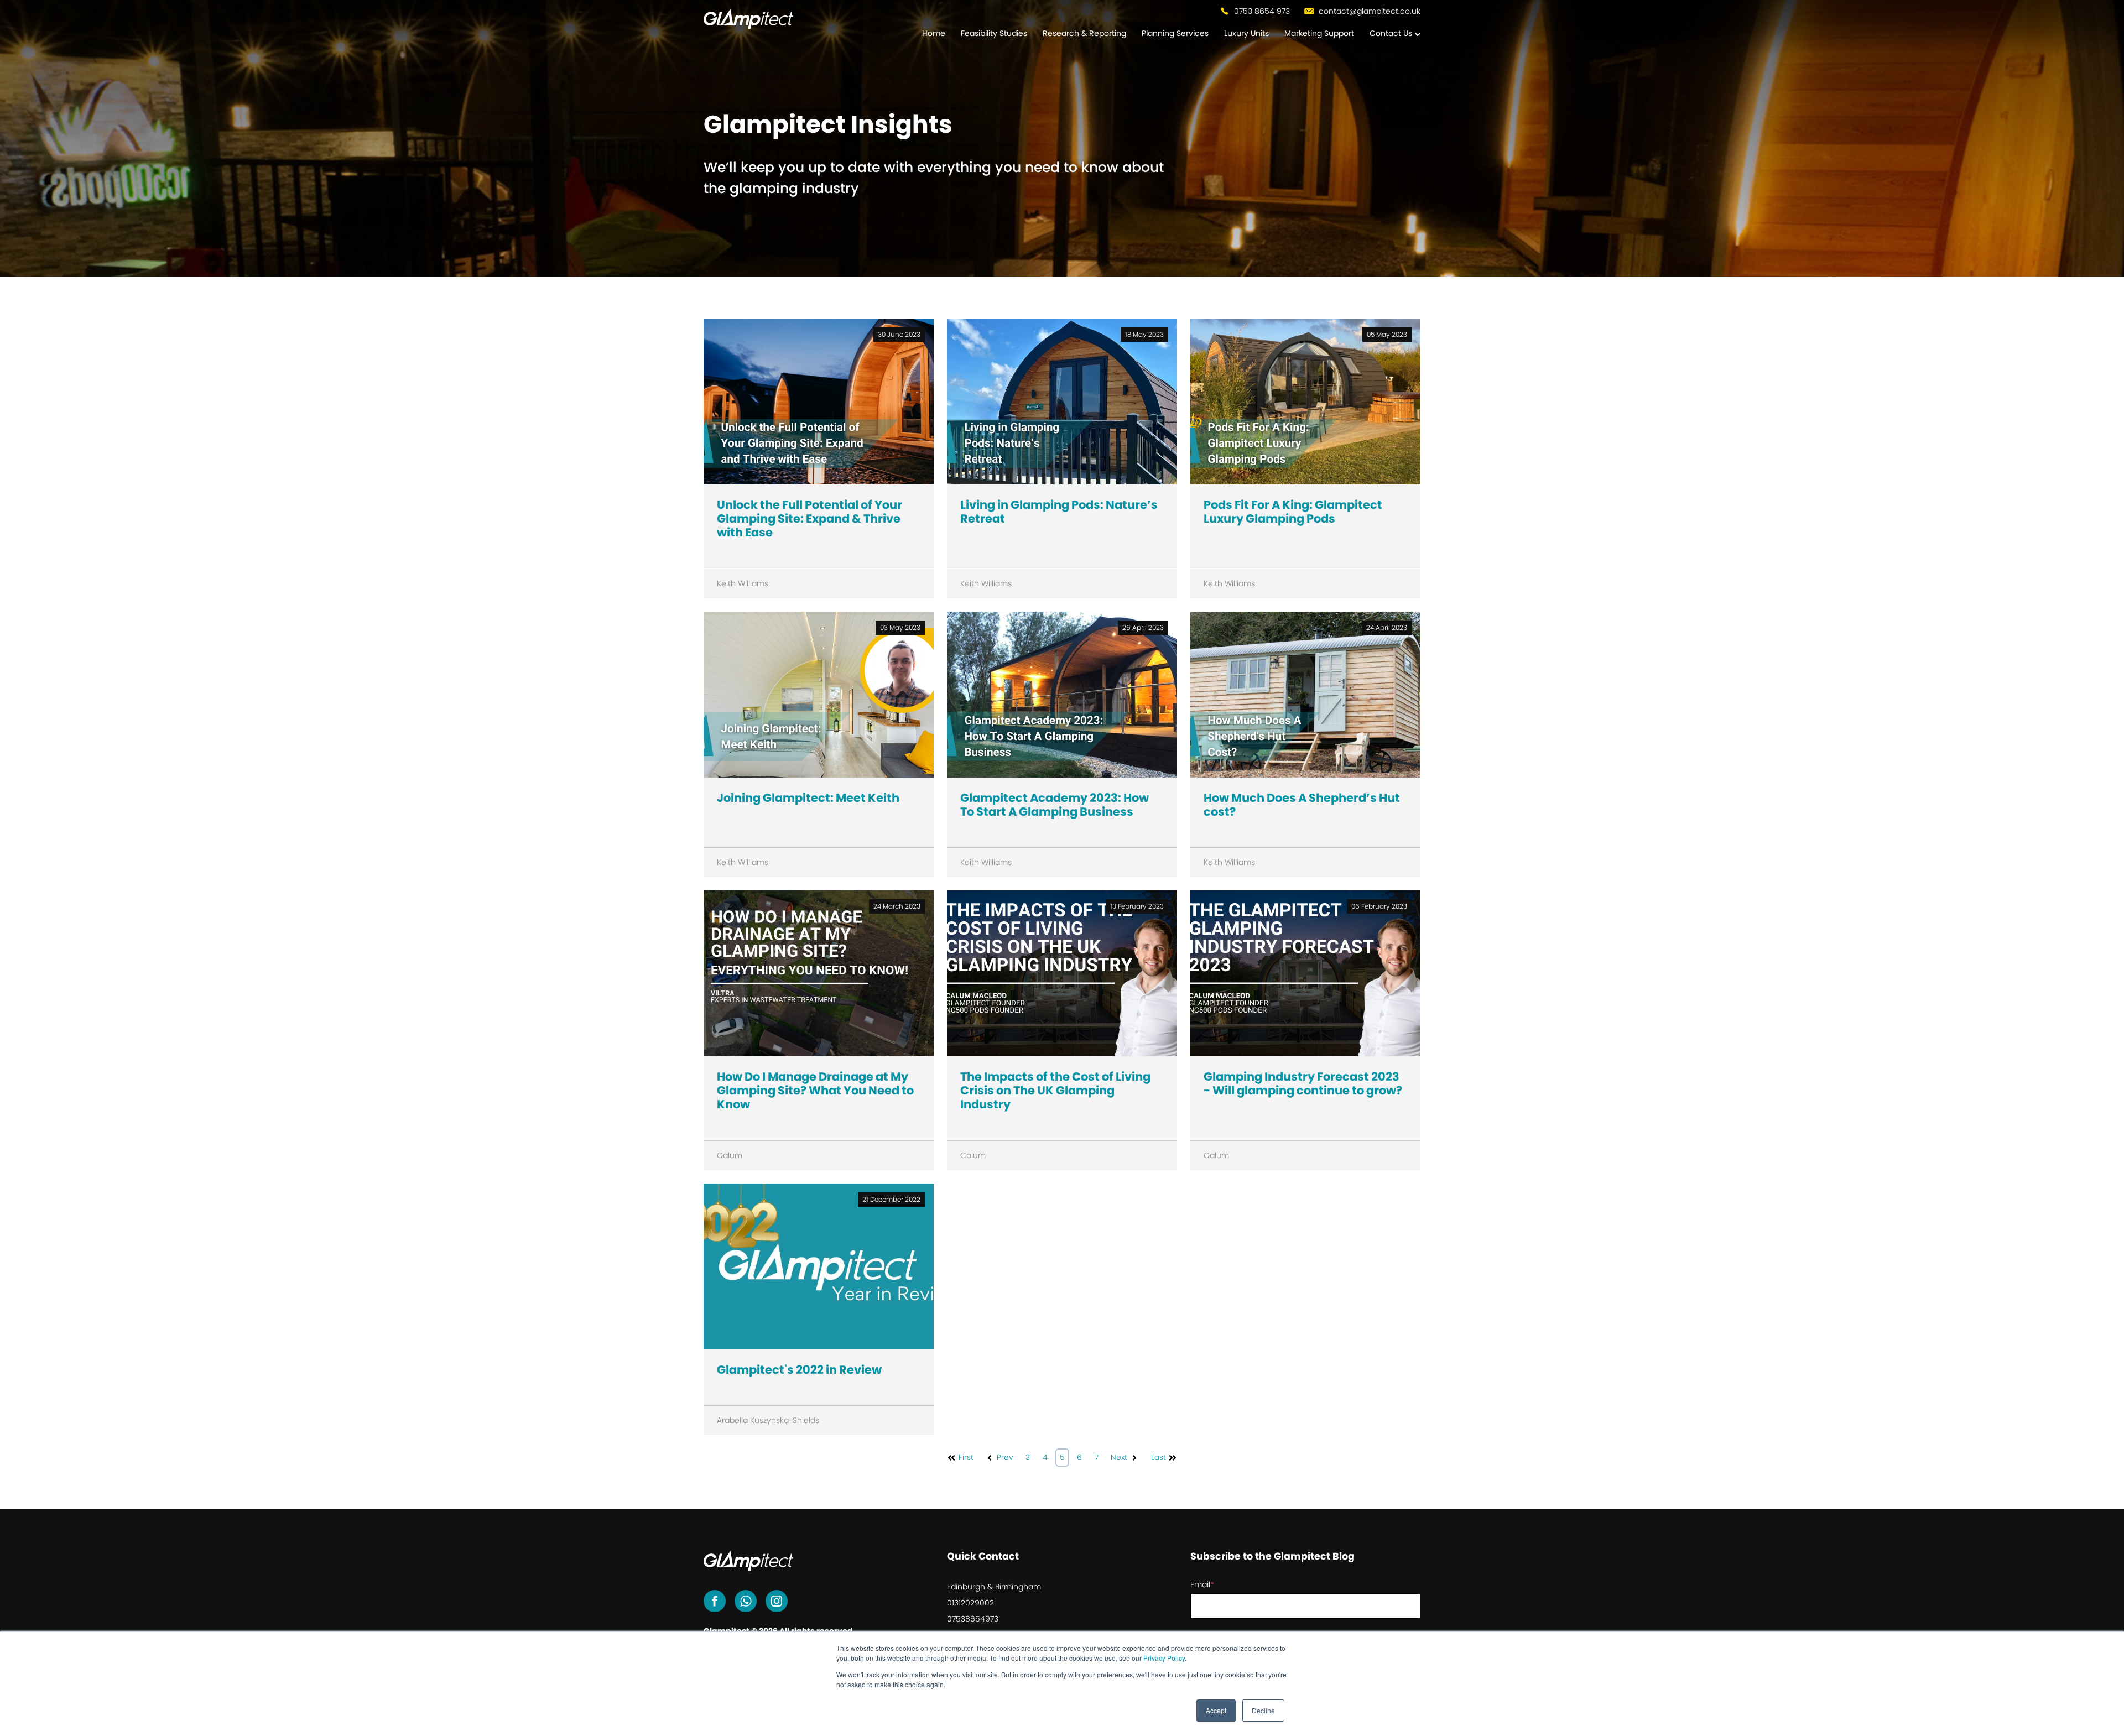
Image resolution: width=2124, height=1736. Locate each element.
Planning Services (1175, 33)
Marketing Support (1319, 33)
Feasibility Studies (994, 33)
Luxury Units (1246, 33)
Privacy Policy (1164, 1658)
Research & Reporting (1084, 33)
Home (934, 33)
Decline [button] (1263, 1710)
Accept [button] (1216, 1710)
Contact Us (1391, 33)
